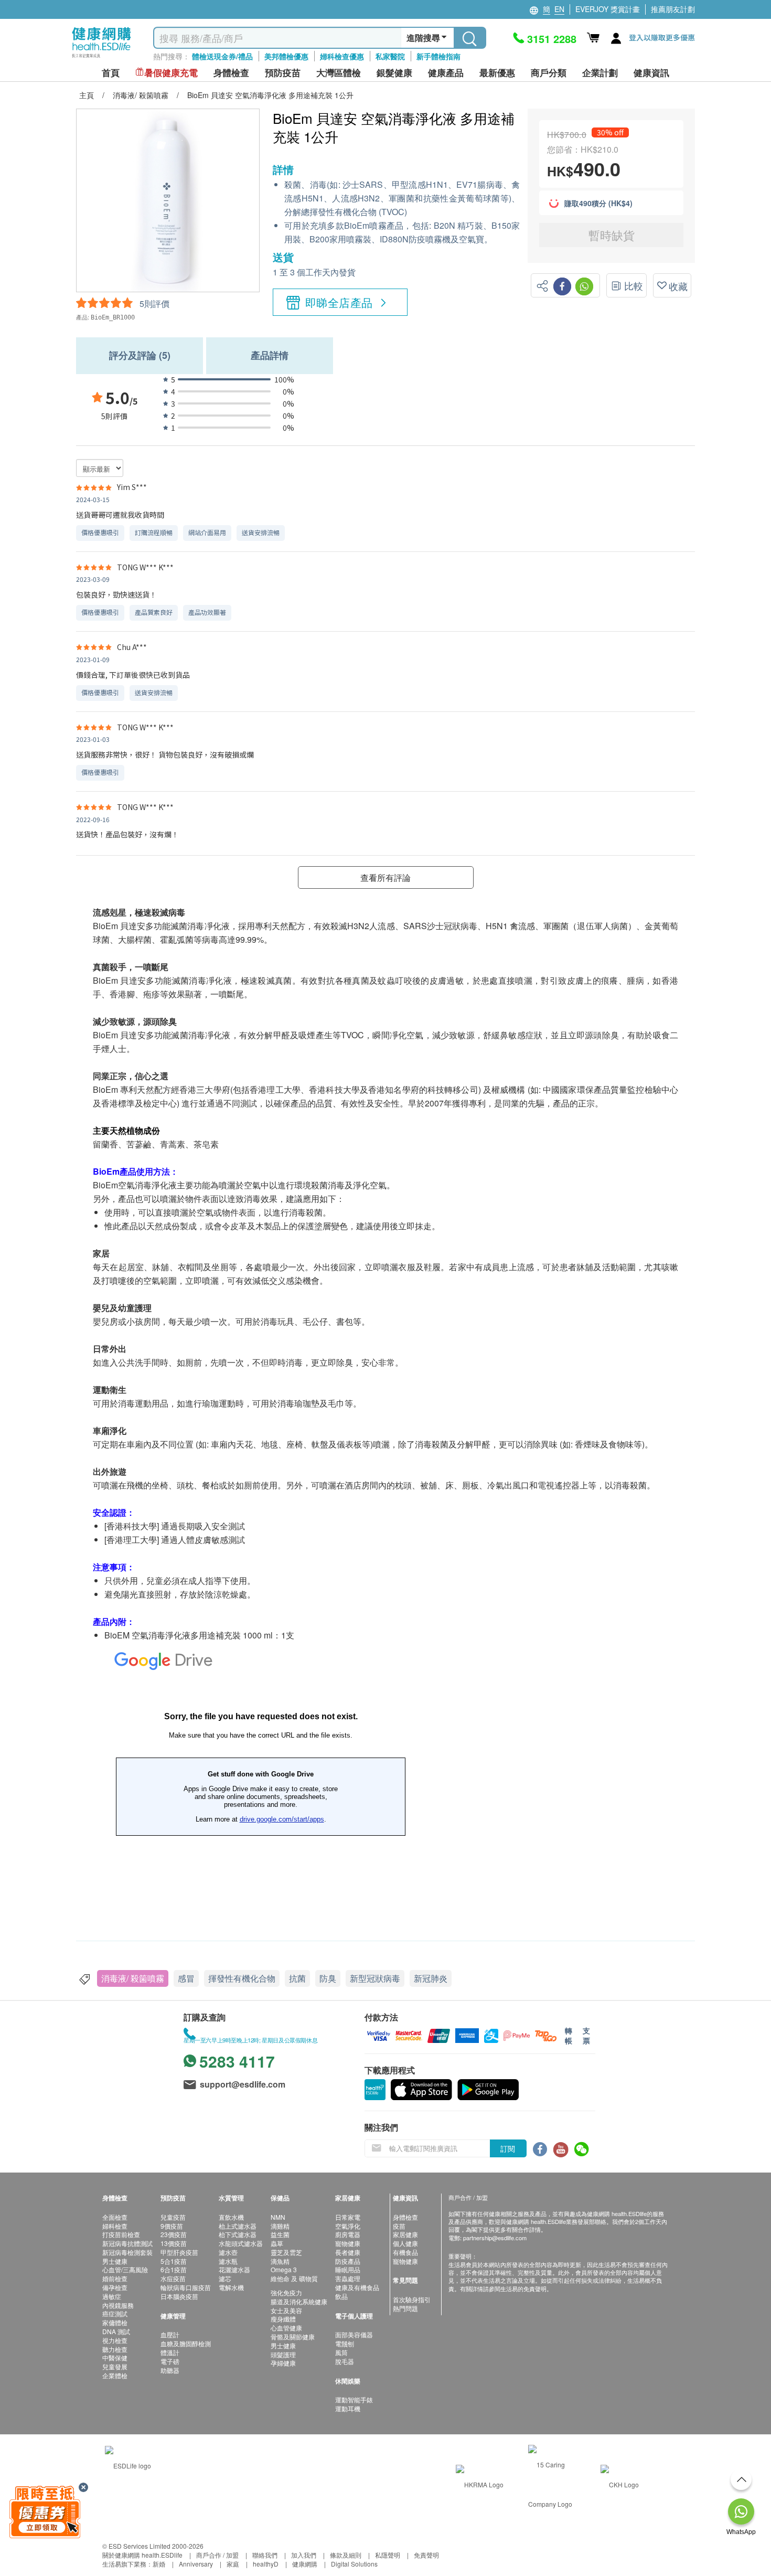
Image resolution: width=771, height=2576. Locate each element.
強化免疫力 (286, 2292)
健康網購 (305, 2564)
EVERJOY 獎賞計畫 (608, 9)
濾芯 (225, 2278)
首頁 (111, 73)
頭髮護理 (283, 2354)
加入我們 (304, 2555)
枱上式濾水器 (238, 2226)
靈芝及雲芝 (286, 2252)
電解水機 (231, 2287)
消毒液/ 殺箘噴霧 (133, 1978)
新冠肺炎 (431, 1978)
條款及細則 (346, 2555)
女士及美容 (286, 2310)
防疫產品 (348, 2261)
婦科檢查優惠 (342, 56)
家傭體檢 (115, 2322)
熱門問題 (405, 2308)
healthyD (266, 2564)
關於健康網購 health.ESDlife (142, 2555)
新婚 (159, 2564)
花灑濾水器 (234, 2269)
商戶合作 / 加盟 (217, 2555)
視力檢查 (115, 2340)
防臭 (328, 1978)
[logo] (101, 58)
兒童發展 (115, 2366)
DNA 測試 (116, 2331)
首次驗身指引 (412, 2299)
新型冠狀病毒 (375, 1978)
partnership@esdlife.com (495, 2238)
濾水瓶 (228, 2261)
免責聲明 (426, 2555)
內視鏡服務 (118, 2305)
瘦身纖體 (283, 2319)
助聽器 (170, 2370)
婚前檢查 (115, 2278)
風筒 (341, 2352)
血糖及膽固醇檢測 (186, 2343)
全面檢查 (115, 2217)
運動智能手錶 (354, 2399)
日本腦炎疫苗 (179, 2296)
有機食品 (405, 2252)
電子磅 (170, 2361)
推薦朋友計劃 (673, 9)
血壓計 (170, 2334)
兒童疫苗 (173, 2217)
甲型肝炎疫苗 (179, 2252)
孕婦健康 (283, 2363)
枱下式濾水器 (238, 2234)
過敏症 (112, 2296)
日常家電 (348, 2217)
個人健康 (405, 2243)
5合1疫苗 (174, 2261)
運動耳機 (348, 2408)
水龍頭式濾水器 (241, 2243)
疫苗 (399, 2226)
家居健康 (405, 2234)
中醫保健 (115, 2357)
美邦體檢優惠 (286, 56)
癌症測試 (115, 2313)
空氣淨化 (348, 2226)
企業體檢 (115, 2375)
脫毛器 (345, 2361)
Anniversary (196, 2564)
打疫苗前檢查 (121, 2234)
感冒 (186, 1978)
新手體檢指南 (438, 56)
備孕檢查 (115, 2287)
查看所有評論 (385, 877)
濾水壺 (228, 2252)
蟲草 (277, 2243)
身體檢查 (405, 2217)
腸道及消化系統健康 (299, 2301)
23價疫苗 (174, 2234)
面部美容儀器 (354, 2334)
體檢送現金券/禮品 (222, 56)
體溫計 (170, 2352)
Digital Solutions (354, 2564)
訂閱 (508, 2148)
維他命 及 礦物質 (294, 2278)
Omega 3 (284, 2269)
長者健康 (348, 2252)
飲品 (341, 2296)
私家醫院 (390, 56)
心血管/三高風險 (125, 2269)
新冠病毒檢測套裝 (127, 2252)
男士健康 (115, 2261)
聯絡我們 (265, 2555)
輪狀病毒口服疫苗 (186, 2287)
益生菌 (280, 2234)
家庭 (233, 2564)
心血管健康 (286, 2328)
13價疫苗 (174, 2243)
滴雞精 (280, 2226)
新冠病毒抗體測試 (127, 2243)
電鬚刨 (345, 2343)
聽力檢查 (115, 2349)
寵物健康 (348, 2243)
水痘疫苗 (173, 2278)
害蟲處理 (348, 2278)
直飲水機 (231, 2217)
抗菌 (297, 1978)
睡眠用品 (348, 2269)
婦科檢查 (115, 2226)
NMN (278, 2217)
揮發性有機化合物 (242, 1978)
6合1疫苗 (174, 2269)
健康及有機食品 (357, 2287)
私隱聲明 (388, 2555)
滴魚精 (280, 2261)
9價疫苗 (172, 2226)
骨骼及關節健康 (293, 2337)
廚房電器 (348, 2234)
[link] (128, 2465)
